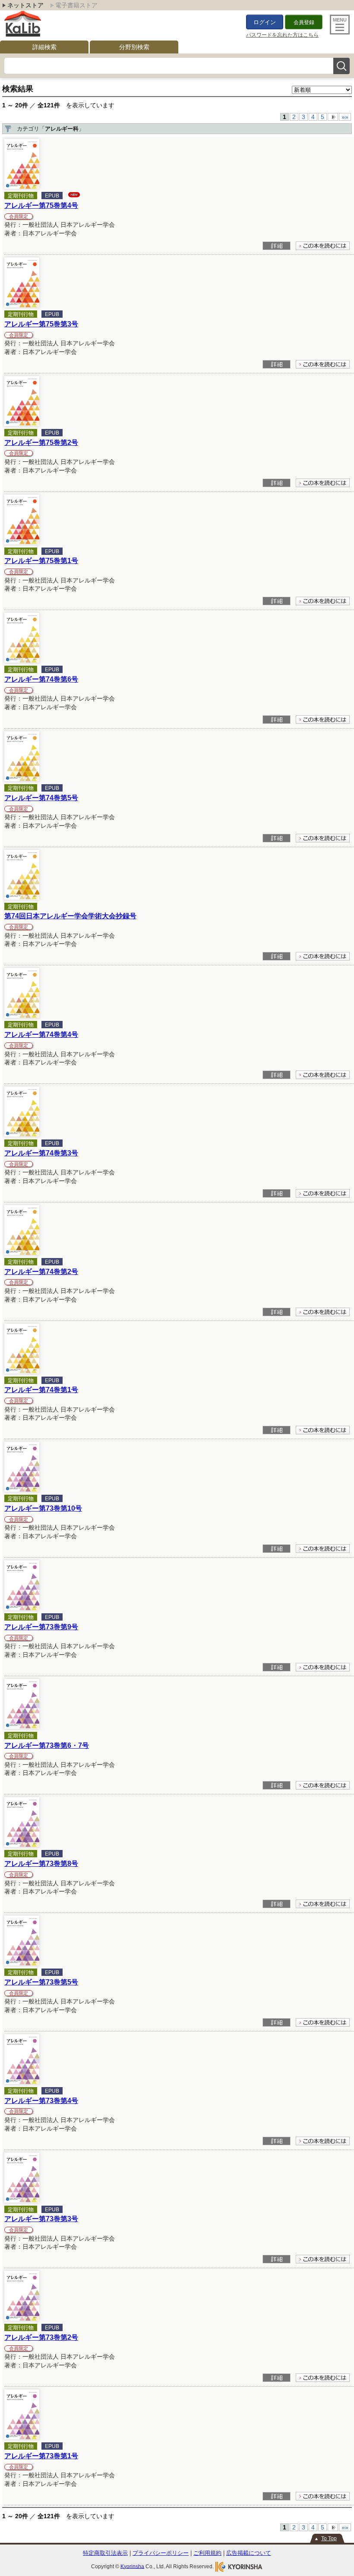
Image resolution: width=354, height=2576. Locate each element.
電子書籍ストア (76, 5)
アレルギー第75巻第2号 (41, 442)
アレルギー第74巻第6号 (41, 679)
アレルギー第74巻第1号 (41, 1390)
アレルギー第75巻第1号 (41, 560)
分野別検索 (134, 47)
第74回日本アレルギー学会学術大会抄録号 (70, 916)
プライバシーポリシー (161, 2553)
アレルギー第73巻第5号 (41, 1982)
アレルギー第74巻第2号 (41, 1271)
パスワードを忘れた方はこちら (282, 35)
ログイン (265, 22)
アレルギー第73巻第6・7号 (47, 1745)
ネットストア (25, 5)
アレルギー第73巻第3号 (41, 2219)
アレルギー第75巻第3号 (41, 324)
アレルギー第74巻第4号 (41, 1034)
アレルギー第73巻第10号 (43, 1508)
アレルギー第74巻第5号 (41, 798)
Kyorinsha (132, 2566)
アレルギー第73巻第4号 (41, 2100)
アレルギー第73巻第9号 (41, 1627)
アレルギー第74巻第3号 (41, 1153)
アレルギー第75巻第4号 (41, 205)
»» (345, 117)
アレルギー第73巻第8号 (41, 1863)
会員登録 (304, 22)
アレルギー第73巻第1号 (41, 2456)
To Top (329, 2538)
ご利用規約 (207, 2553)
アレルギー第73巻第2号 (41, 2337)
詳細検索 (44, 47)
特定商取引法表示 (105, 2553)
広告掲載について (249, 2553)
